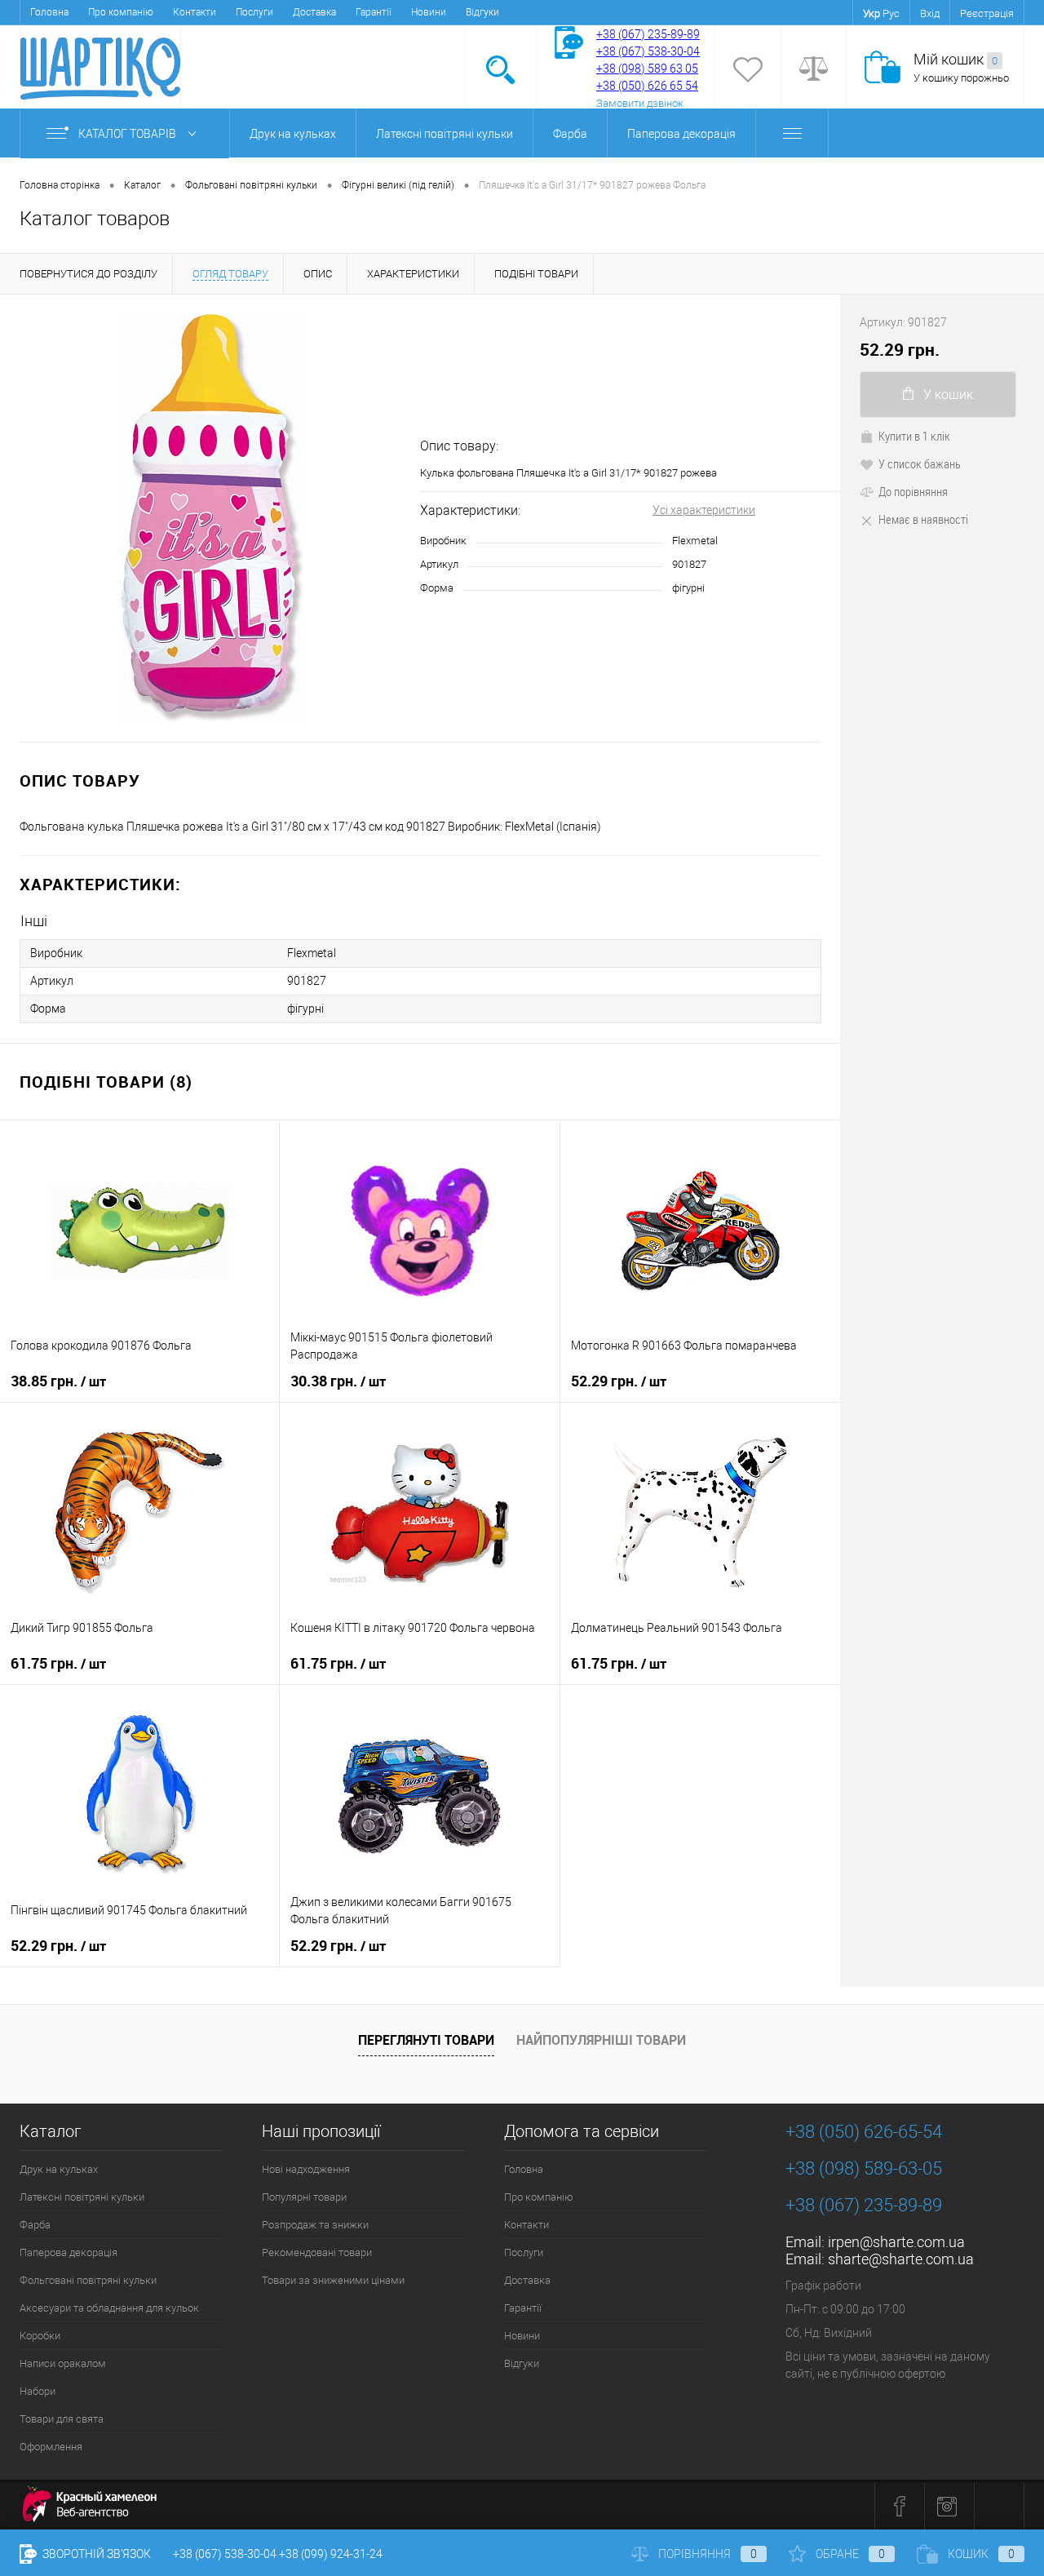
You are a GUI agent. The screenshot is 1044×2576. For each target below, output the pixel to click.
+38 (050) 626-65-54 (864, 2132)
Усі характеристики (704, 510)
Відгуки (482, 12)
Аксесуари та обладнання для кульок (109, 2308)
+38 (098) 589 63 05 (647, 69)
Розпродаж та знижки (315, 2225)
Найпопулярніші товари (601, 2040)
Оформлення (51, 2447)
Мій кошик (956, 59)
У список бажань (920, 463)
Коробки (40, 2336)
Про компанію (121, 12)
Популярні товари (304, 2197)
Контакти (195, 12)
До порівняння (913, 491)
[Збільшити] (210, 518)
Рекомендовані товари (317, 2252)
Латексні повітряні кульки (445, 134)
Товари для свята (62, 2419)
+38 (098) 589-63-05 (864, 2168)
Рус (891, 13)
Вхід (930, 13)
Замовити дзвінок (640, 103)
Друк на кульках (293, 134)
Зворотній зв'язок (95, 2554)
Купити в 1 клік (914, 436)
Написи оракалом (63, 2363)
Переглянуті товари (426, 2040)
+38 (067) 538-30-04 (225, 2554)
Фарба (570, 134)
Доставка (314, 12)
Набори (38, 2391)
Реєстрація (987, 13)
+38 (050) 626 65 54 (647, 86)
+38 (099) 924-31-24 (331, 2554)
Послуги (254, 12)
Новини (429, 12)
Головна (49, 12)
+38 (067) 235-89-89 (648, 34)
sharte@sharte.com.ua (901, 2259)
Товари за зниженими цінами (333, 2280)
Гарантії (374, 12)
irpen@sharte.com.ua (896, 2242)
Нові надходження (306, 2169)
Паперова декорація (681, 134)
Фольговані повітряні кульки (88, 2280)
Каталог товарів (128, 134)
